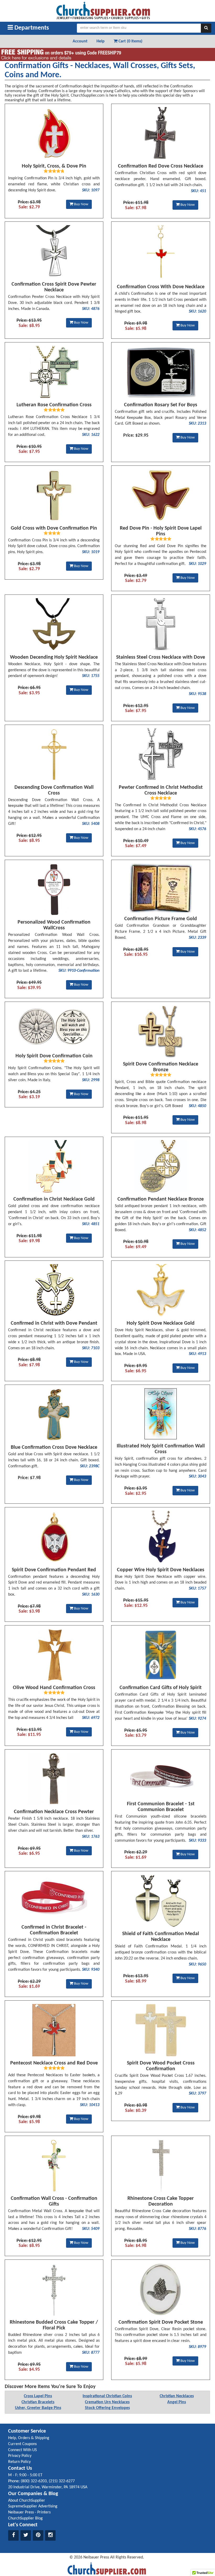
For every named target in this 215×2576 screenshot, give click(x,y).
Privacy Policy (20, 2456)
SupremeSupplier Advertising (33, 2506)
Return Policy (19, 2462)
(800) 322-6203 (34, 2481)
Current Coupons (22, 2444)
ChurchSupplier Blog (25, 2518)
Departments (31, 28)
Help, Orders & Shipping (29, 2438)
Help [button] (101, 41)
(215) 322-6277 (62, 2481)
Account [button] (80, 41)
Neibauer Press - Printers (29, 2512)
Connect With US (22, 2450)
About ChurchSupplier (27, 2501)
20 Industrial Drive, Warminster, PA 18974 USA (48, 2487)
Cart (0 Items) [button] (130, 41)
